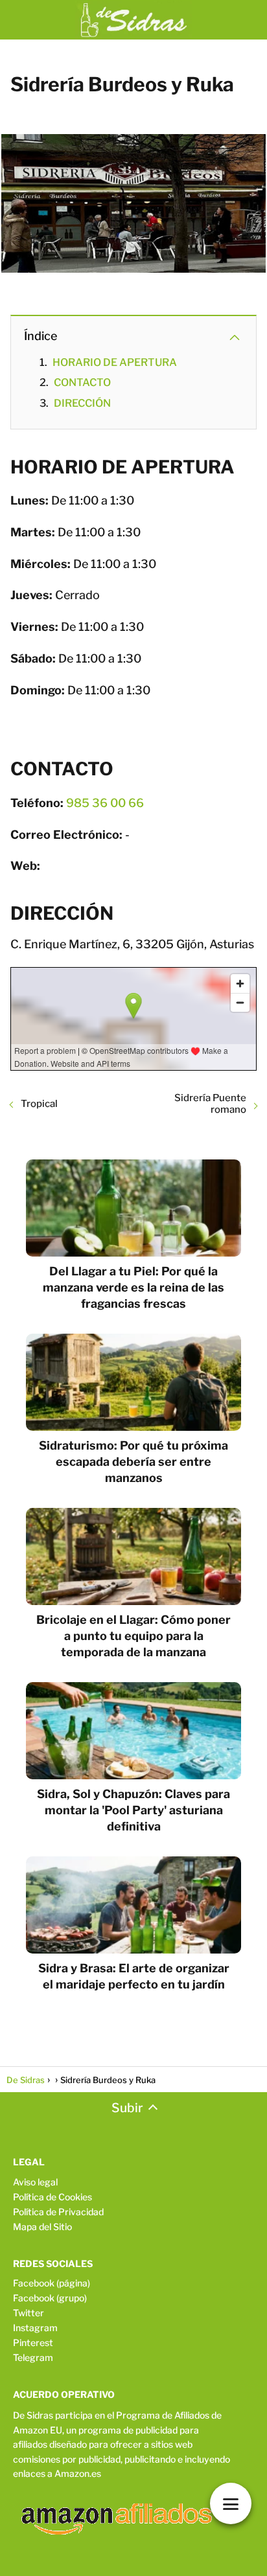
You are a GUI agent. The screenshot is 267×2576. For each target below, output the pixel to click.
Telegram (33, 2357)
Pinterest (33, 2342)
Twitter (29, 2313)
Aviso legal (35, 2182)
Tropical (39, 1104)
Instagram (35, 2328)
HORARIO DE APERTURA (115, 362)
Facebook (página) (52, 2283)
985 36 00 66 (105, 803)
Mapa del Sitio (42, 2227)
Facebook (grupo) (50, 2298)
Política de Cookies (52, 2197)
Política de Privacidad (58, 2212)
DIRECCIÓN (82, 403)
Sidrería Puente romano (210, 1104)
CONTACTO (82, 382)
